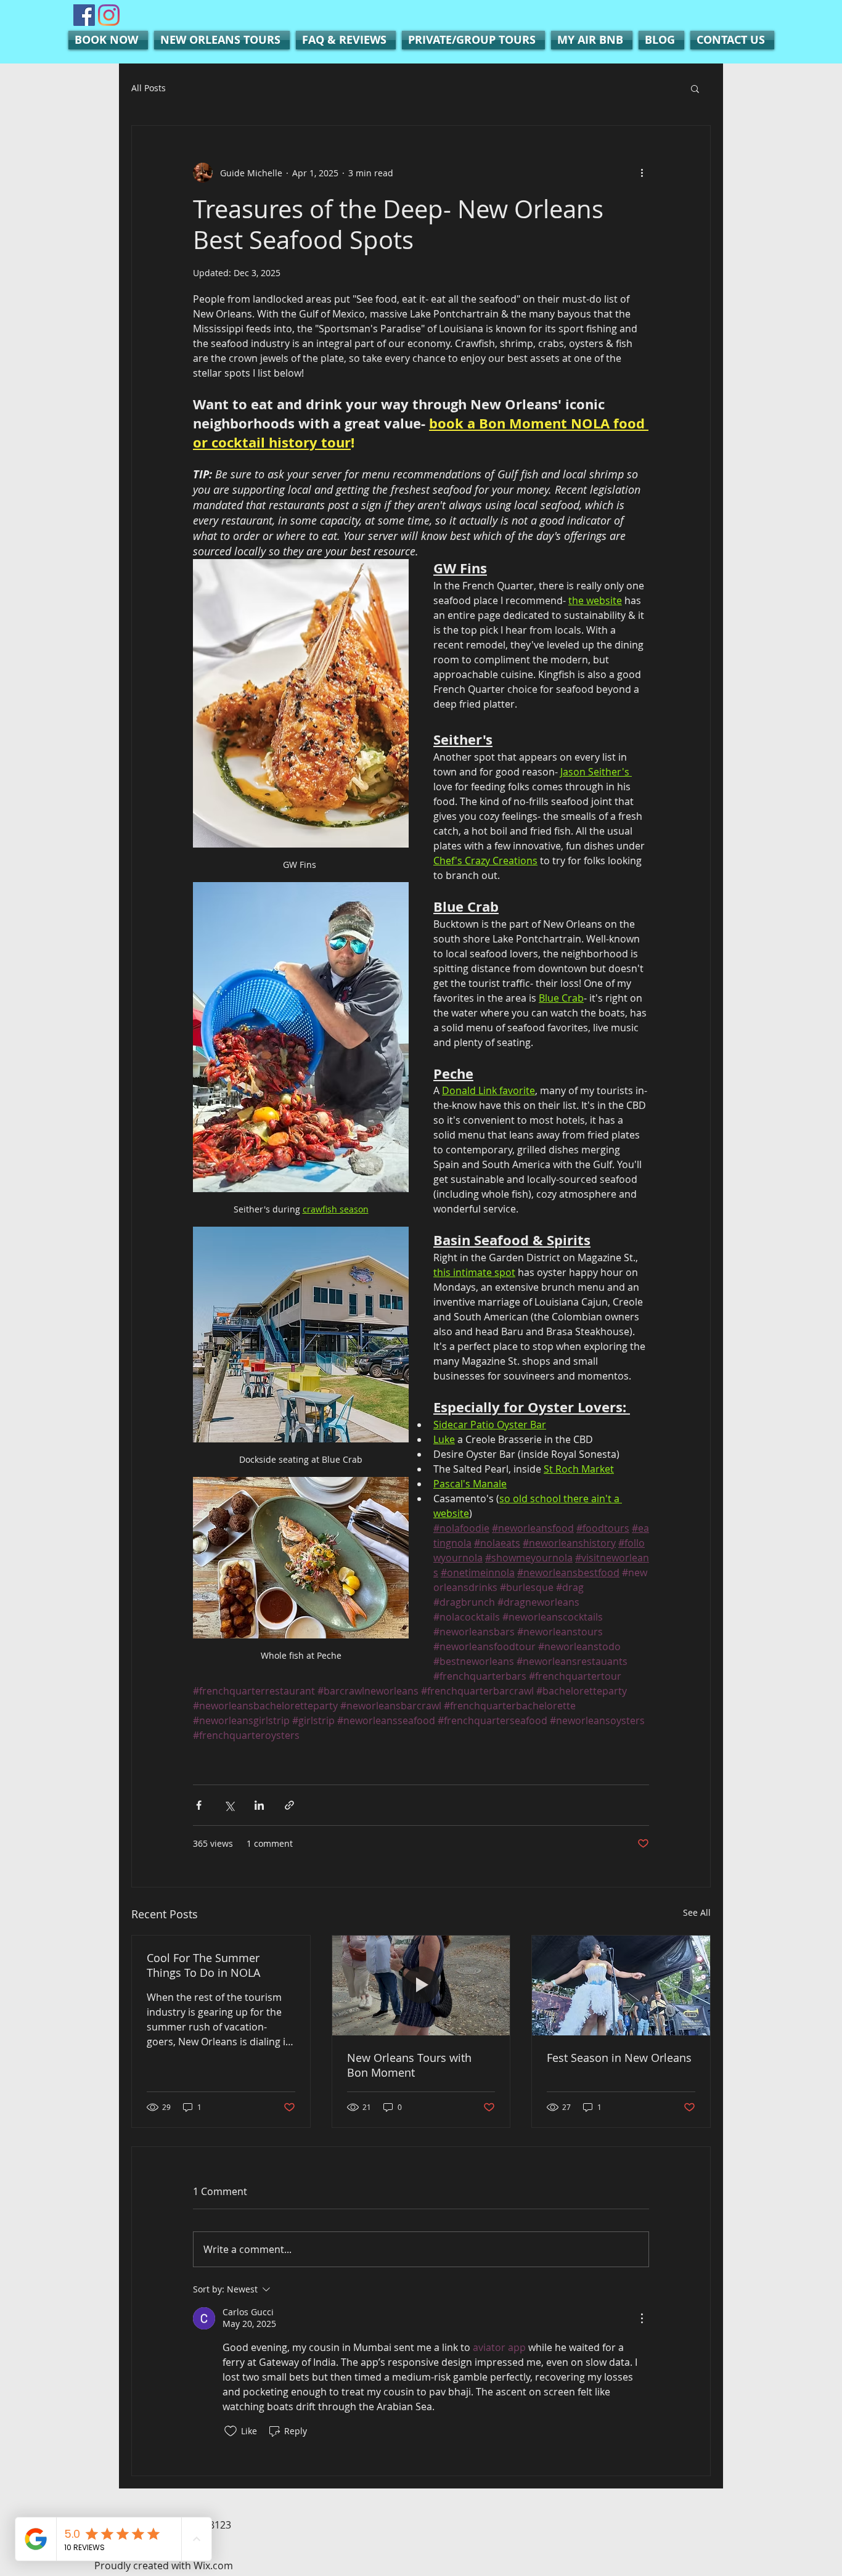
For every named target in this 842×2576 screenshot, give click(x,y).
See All (697, 1912)
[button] (695, 88)
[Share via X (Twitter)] (229, 1805)
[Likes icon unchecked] (231, 2431)
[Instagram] (109, 15)
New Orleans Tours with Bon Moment (409, 2065)
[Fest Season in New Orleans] (621, 1985)
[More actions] (642, 173)
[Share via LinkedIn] (259, 1805)
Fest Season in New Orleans (619, 2058)
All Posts (149, 88)
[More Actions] (642, 2318)
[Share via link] (289, 1805)
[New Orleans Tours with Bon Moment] (421, 1985)
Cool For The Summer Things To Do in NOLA (203, 1965)
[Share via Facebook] (199, 1805)
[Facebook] (84, 15)
